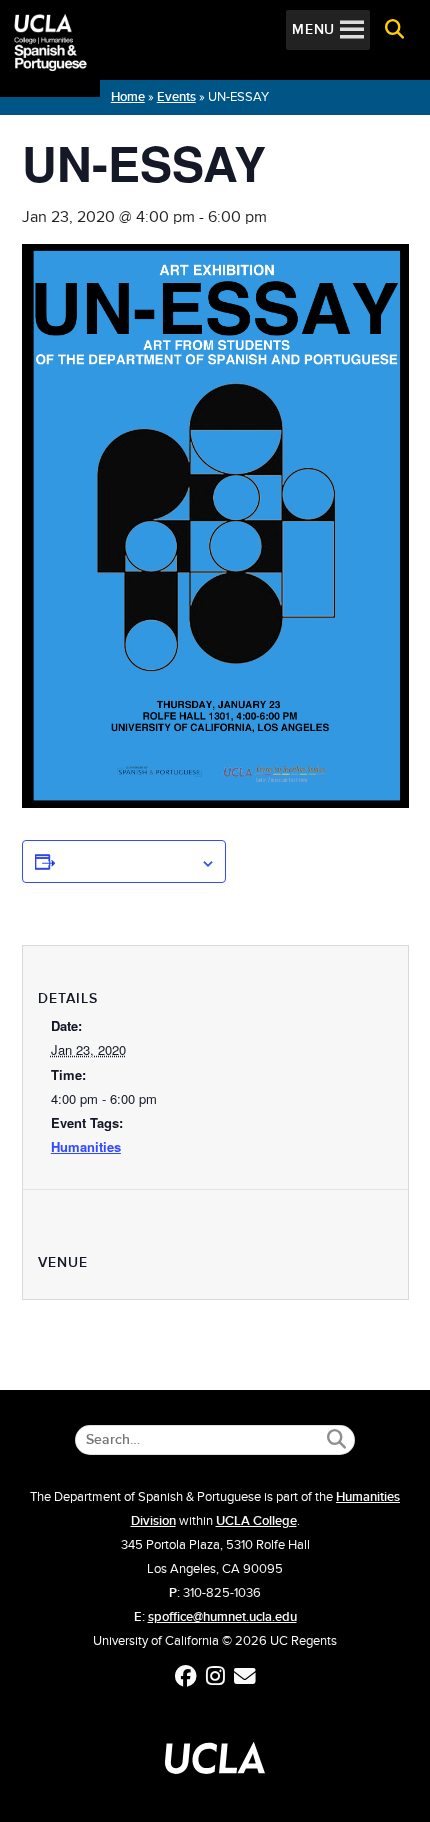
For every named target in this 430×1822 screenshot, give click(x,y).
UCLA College (256, 1521)
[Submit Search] (336, 1439)
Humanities (86, 1146)
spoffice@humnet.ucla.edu (222, 1617)
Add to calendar (128, 861)
